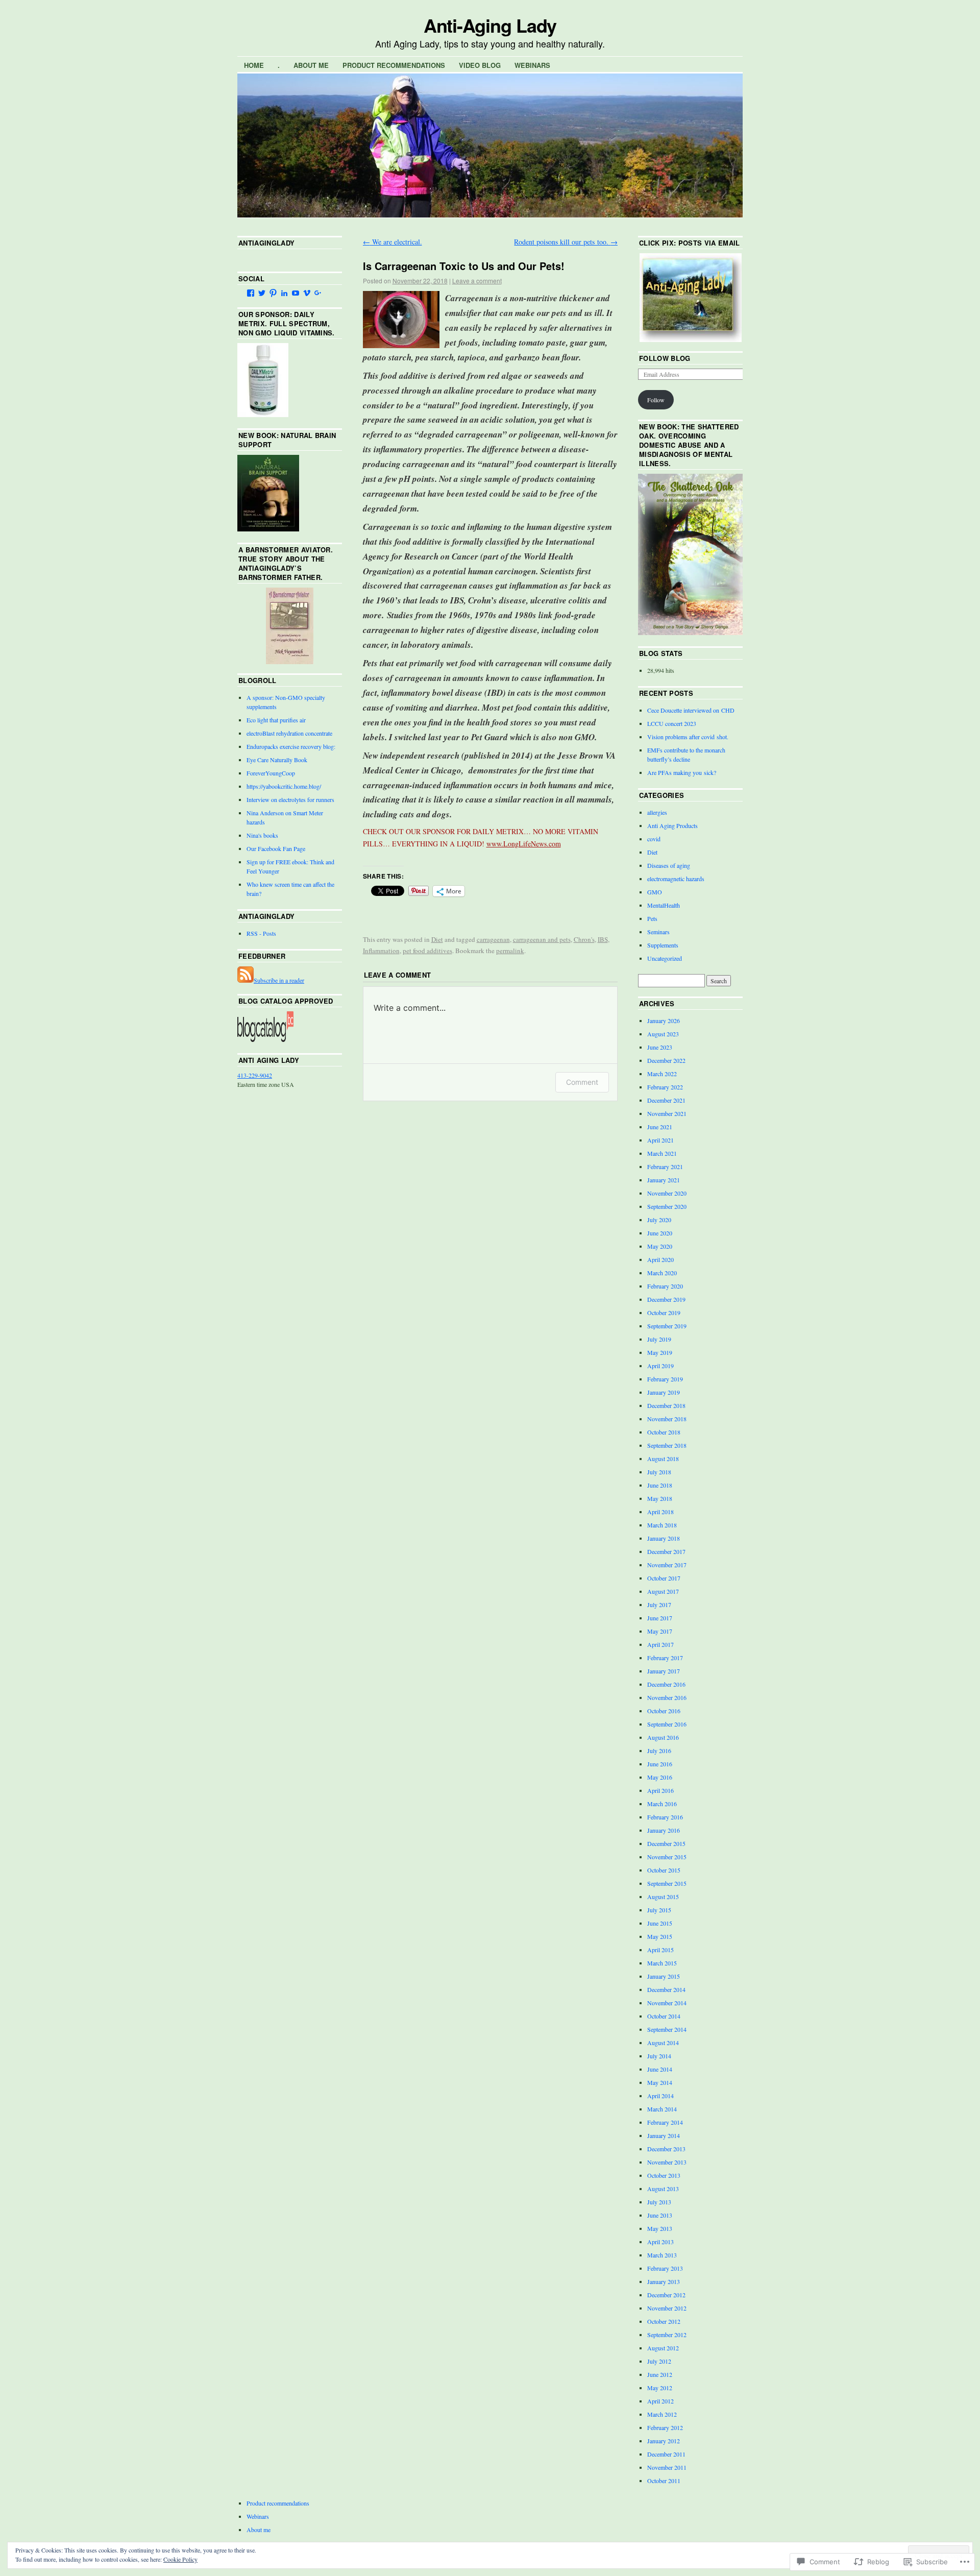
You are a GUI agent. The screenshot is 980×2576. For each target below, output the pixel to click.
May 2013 (660, 2228)
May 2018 (660, 1498)
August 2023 (663, 1034)
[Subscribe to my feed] (246, 980)
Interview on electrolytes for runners (290, 799)
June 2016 (660, 1764)
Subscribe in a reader (279, 980)
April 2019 (660, 1366)
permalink (510, 951)
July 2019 (659, 1339)
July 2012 (659, 2361)
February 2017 (665, 1658)
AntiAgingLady (266, 243)
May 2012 (660, 2388)
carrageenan (493, 939)
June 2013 (660, 2215)
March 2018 (662, 1525)
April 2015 (660, 1950)
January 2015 (664, 1976)
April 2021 (660, 1140)
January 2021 (664, 1180)
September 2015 (667, 1883)
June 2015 (660, 1923)
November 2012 (667, 2308)
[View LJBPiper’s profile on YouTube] (296, 293)
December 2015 (666, 1843)
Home (254, 65)
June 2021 (660, 1127)
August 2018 (663, 1459)
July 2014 (659, 2056)
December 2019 (666, 1299)
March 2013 (662, 2255)
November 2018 (667, 1419)
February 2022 (665, 1087)
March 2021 (662, 1153)
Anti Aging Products (672, 825)
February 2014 (665, 2122)
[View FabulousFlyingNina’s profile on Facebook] (251, 293)
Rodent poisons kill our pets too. (566, 242)
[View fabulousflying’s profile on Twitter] (262, 293)
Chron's (584, 939)
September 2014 (667, 2029)
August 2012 (663, 2348)
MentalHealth (664, 905)
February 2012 (665, 2427)
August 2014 (663, 2043)
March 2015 (662, 1963)
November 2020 (667, 1193)
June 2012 (660, 2374)
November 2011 (667, 2467)
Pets (652, 918)
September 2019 (667, 1326)
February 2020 (665, 1286)
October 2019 (664, 1313)
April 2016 (660, 1790)
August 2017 (663, 1591)
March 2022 (662, 1074)
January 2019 (664, 1392)
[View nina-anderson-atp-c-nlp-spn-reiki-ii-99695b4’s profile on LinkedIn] (284, 293)
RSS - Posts (261, 933)
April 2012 (660, 2401)
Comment (582, 1082)
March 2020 (662, 1273)
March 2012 (662, 2414)
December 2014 (666, 1989)
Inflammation (381, 951)
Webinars (532, 65)
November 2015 (667, 1857)
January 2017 (664, 1671)
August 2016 (663, 1737)
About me (311, 65)
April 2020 (660, 1259)
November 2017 (667, 1565)
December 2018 (666, 1405)
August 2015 (663, 1897)
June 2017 (660, 1618)
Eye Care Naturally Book (277, 760)
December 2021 (666, 1100)
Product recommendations (394, 65)
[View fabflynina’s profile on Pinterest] (273, 293)
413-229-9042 (255, 1075)
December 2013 (666, 2149)
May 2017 (660, 1631)
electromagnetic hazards (676, 879)
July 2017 (659, 1605)
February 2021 (665, 1167)
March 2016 (662, 1804)
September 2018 (667, 1445)
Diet (437, 939)
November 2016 (667, 1697)
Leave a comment (477, 281)
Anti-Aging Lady (490, 25)
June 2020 (660, 1233)
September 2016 (667, 1724)
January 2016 (664, 1830)
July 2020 (659, 1220)
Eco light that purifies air (276, 720)
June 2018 (660, 1485)
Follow (656, 400)
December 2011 (666, 2454)
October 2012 (664, 2321)
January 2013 (664, 2281)
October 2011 (664, 2481)
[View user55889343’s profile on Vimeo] (307, 293)
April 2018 (660, 1512)
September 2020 (667, 1206)
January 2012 (664, 2441)
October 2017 (664, 1578)
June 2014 (660, 2069)
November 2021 (667, 1113)
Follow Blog (665, 358)
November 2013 (667, 2162)
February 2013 (665, 2268)
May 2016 (660, 1777)
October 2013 (664, 2175)
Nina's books (262, 835)
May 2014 (660, 2082)
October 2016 (664, 1711)
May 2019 (660, 1352)
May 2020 (660, 1246)
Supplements (663, 945)
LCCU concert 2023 (672, 723)
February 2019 (665, 1379)
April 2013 (660, 2242)
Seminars (658, 932)
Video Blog (480, 65)
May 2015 (660, 1936)
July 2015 (659, 1910)
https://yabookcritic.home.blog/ (284, 786)
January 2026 (664, 1020)
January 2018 (664, 1538)
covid (654, 839)
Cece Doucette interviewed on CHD (691, 710)
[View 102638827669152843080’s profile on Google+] (318, 293)
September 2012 (667, 2335)
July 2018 (659, 1472)
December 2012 (666, 2295)
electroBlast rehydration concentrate (289, 733)
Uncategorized (665, 958)
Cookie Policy (180, 2559)
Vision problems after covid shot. (688, 737)
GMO (655, 892)
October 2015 (664, 1870)
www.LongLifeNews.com (524, 844)
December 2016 (666, 1684)
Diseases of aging (669, 865)
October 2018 (664, 1432)
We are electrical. (393, 242)
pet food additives (427, 951)
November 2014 (667, 2003)
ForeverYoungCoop (271, 773)
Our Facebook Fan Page (276, 848)
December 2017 (666, 1551)
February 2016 (665, 1817)
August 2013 (663, 2189)
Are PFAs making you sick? (682, 772)
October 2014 (664, 2016)
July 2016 (659, 1751)
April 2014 (660, 2096)
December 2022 (666, 1060)
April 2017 (660, 1644)
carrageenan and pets (542, 939)
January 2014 (664, 2135)
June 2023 (660, 1047)
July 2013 (659, 2202)
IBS (603, 939)
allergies (657, 812)
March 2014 (662, 2109)
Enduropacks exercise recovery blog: (291, 746)
